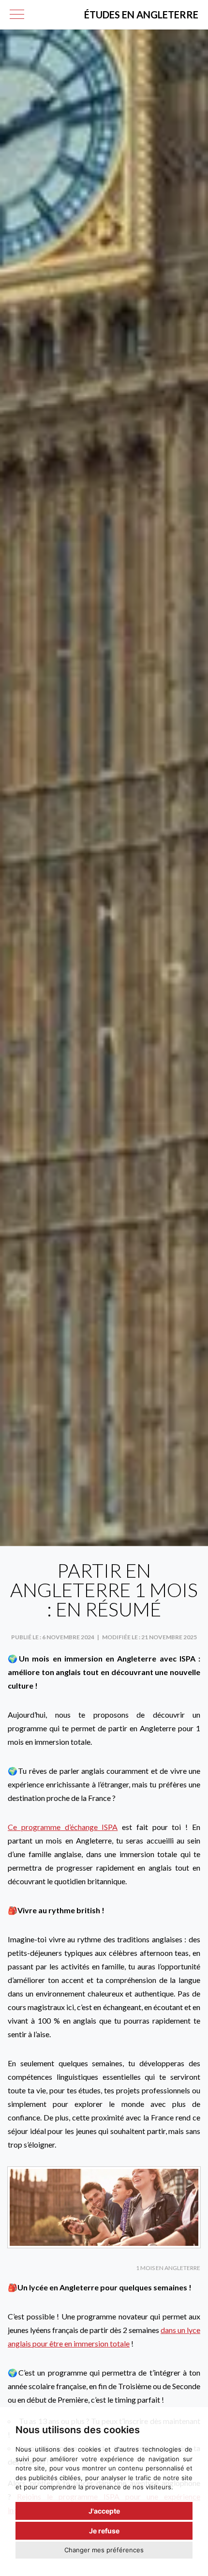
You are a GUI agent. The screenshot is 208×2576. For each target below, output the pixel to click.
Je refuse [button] (104, 2531)
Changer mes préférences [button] (104, 2550)
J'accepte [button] (104, 2511)
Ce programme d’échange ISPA (63, 1827)
